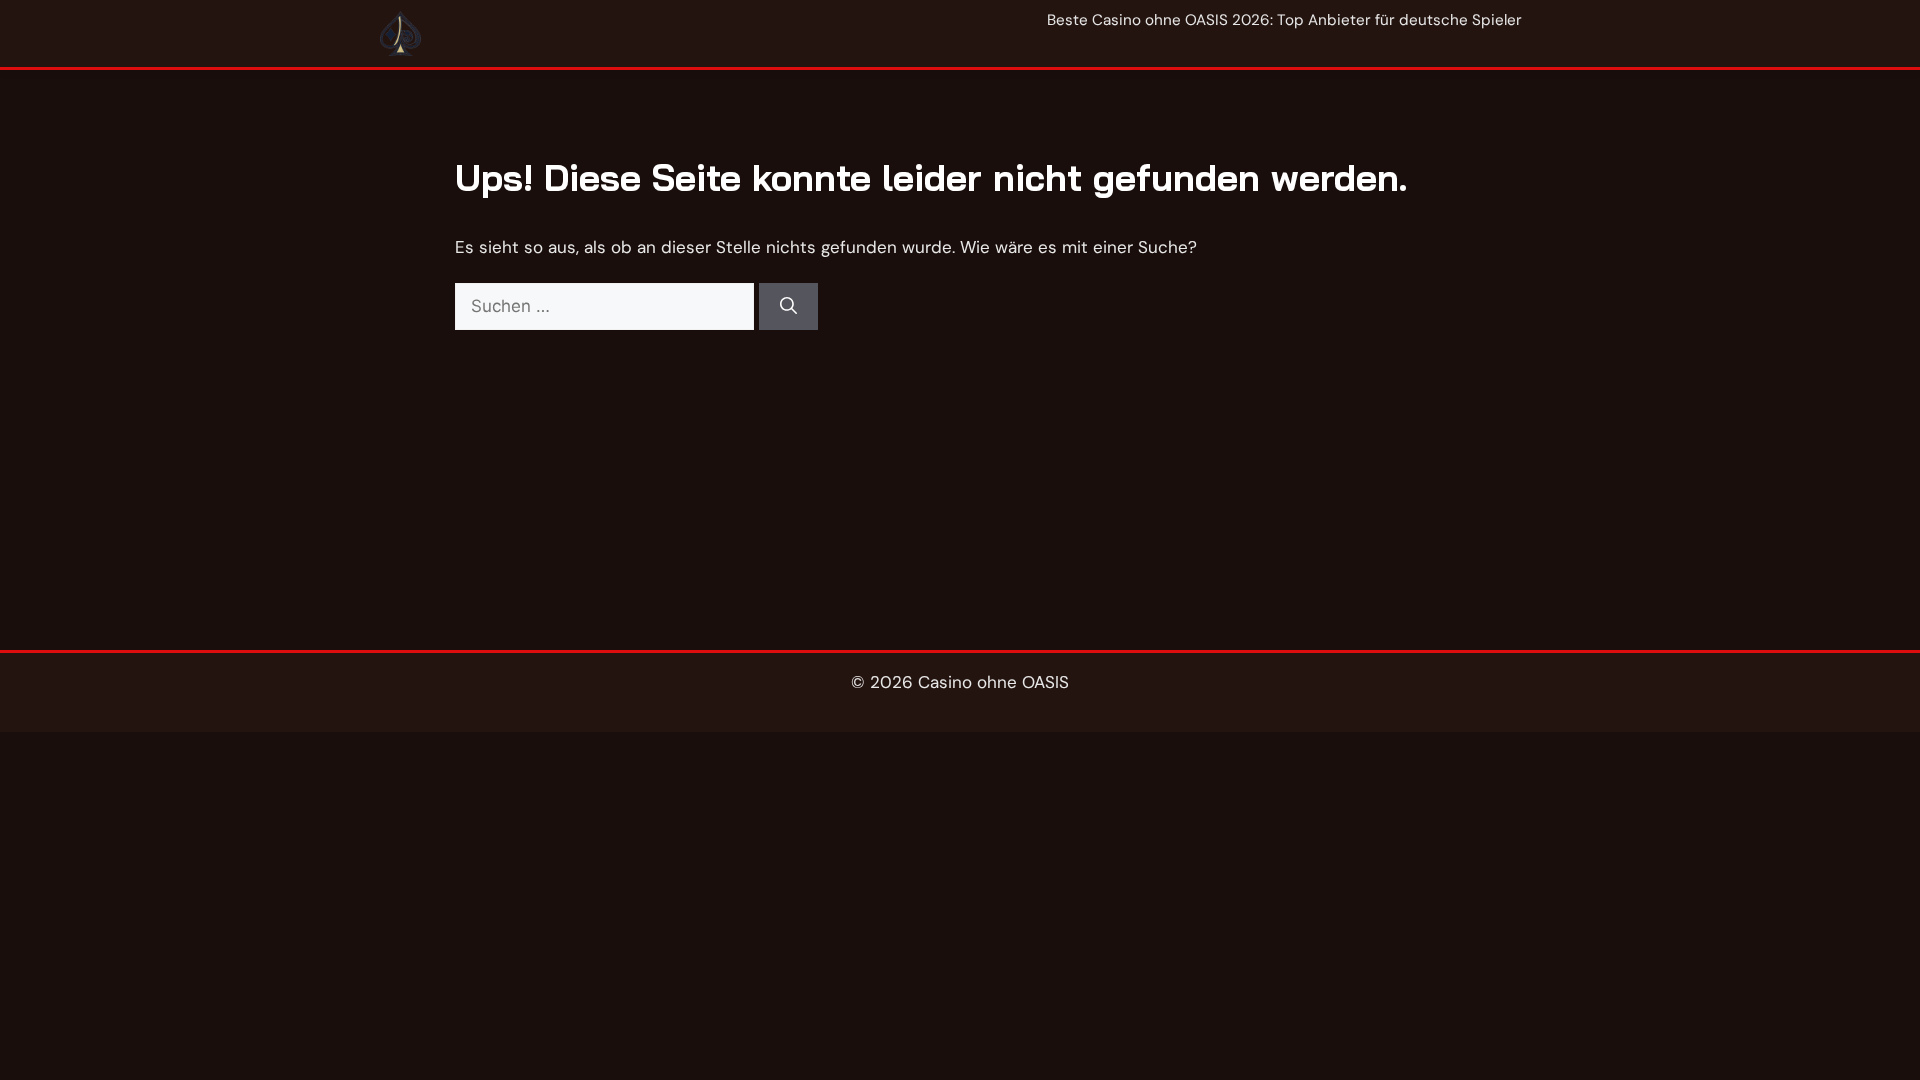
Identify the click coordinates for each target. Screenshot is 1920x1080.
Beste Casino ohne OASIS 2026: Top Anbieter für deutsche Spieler (1284, 20)
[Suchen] (788, 307)
